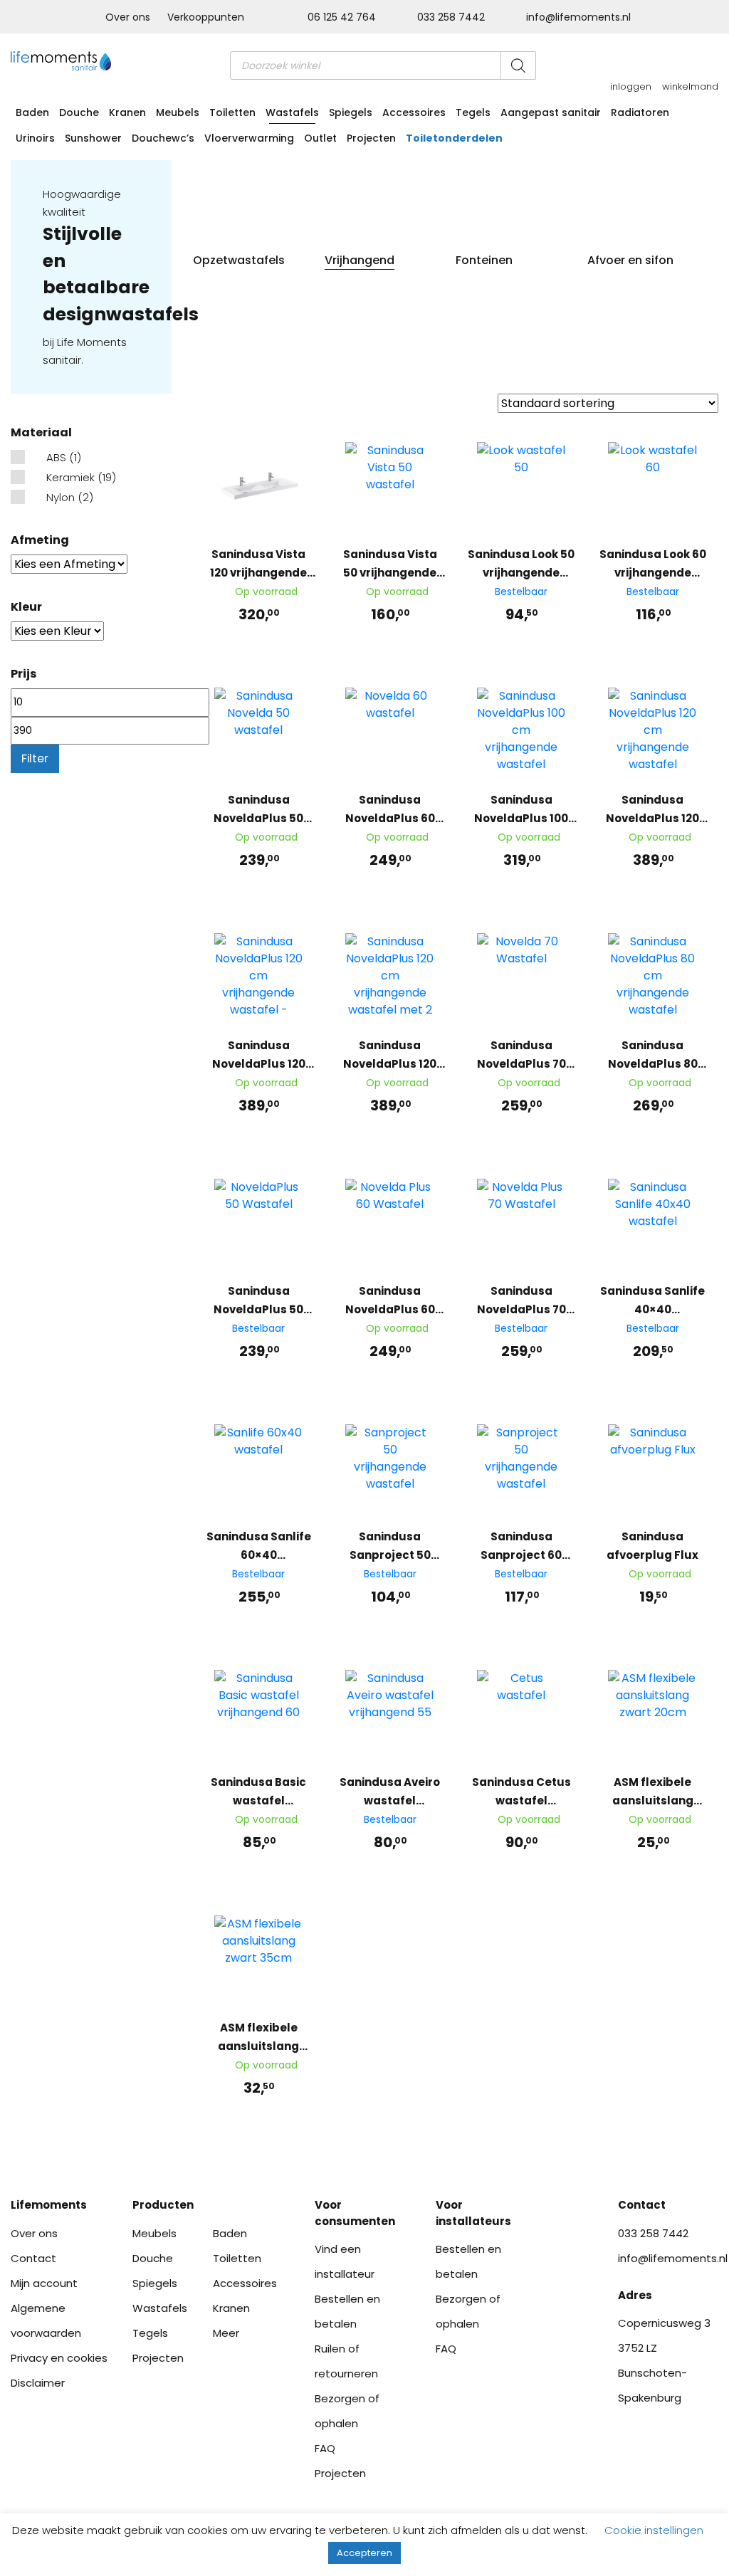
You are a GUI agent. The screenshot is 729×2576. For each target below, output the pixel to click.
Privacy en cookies (59, 2358)
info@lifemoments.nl (577, 17)
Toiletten (232, 112)
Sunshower (93, 138)
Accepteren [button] (364, 2553)
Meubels (178, 112)
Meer (226, 2333)
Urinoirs (35, 138)
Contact (33, 2258)
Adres (635, 2295)
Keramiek (70, 477)
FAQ (325, 2448)
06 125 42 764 (342, 17)
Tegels (473, 112)
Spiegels (351, 112)
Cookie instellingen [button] (654, 2530)
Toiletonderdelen (454, 138)
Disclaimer (38, 2383)
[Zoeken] (518, 65)
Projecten (371, 138)
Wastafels (292, 112)
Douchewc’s (163, 138)
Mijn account (44, 2283)
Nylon (61, 497)
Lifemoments (49, 2205)
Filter (35, 758)
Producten (163, 2205)
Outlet (320, 138)
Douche (79, 112)
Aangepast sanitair (551, 112)
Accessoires (414, 112)
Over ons (128, 17)
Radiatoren (640, 112)
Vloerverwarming (249, 138)
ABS (56, 457)
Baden (32, 112)
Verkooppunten (206, 17)
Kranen (127, 112)
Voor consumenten (355, 2213)
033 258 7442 (451, 17)
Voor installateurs (473, 2213)
